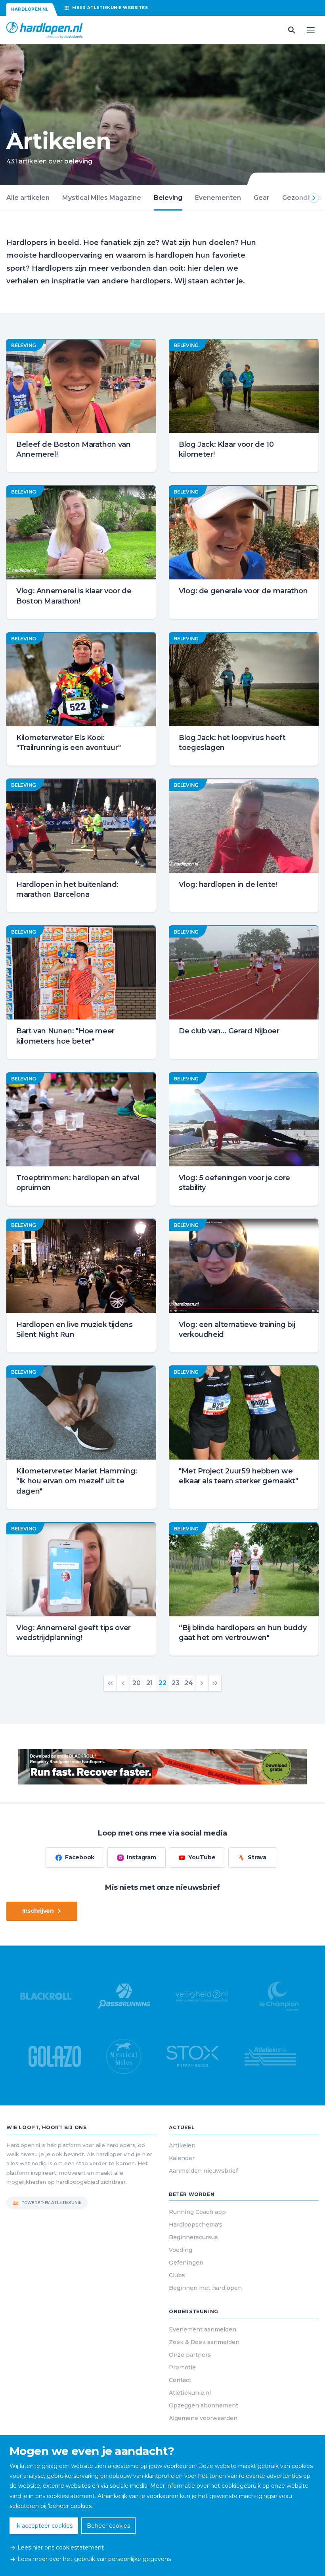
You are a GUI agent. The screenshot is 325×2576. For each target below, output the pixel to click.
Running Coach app (197, 2212)
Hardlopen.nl (30, 9)
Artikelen (182, 2145)
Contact (180, 2380)
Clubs (177, 2275)
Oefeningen (186, 2263)
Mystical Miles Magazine (102, 198)
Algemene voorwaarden (203, 2418)
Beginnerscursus (193, 2237)
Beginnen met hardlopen (205, 2288)
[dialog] (162, 2506)
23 (176, 1683)
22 (162, 1683)
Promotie (182, 2367)
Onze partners (190, 2355)
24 (189, 1683)
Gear (262, 198)
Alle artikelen (28, 198)
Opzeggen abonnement (204, 2405)
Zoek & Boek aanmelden (204, 2342)
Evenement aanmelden (203, 2329)
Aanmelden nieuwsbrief (203, 2171)
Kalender (182, 2158)
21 (150, 1683)
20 (137, 1683)
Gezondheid (302, 198)
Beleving (168, 198)
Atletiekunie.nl (190, 2393)
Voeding (181, 2250)
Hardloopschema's (196, 2225)
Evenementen (218, 198)
